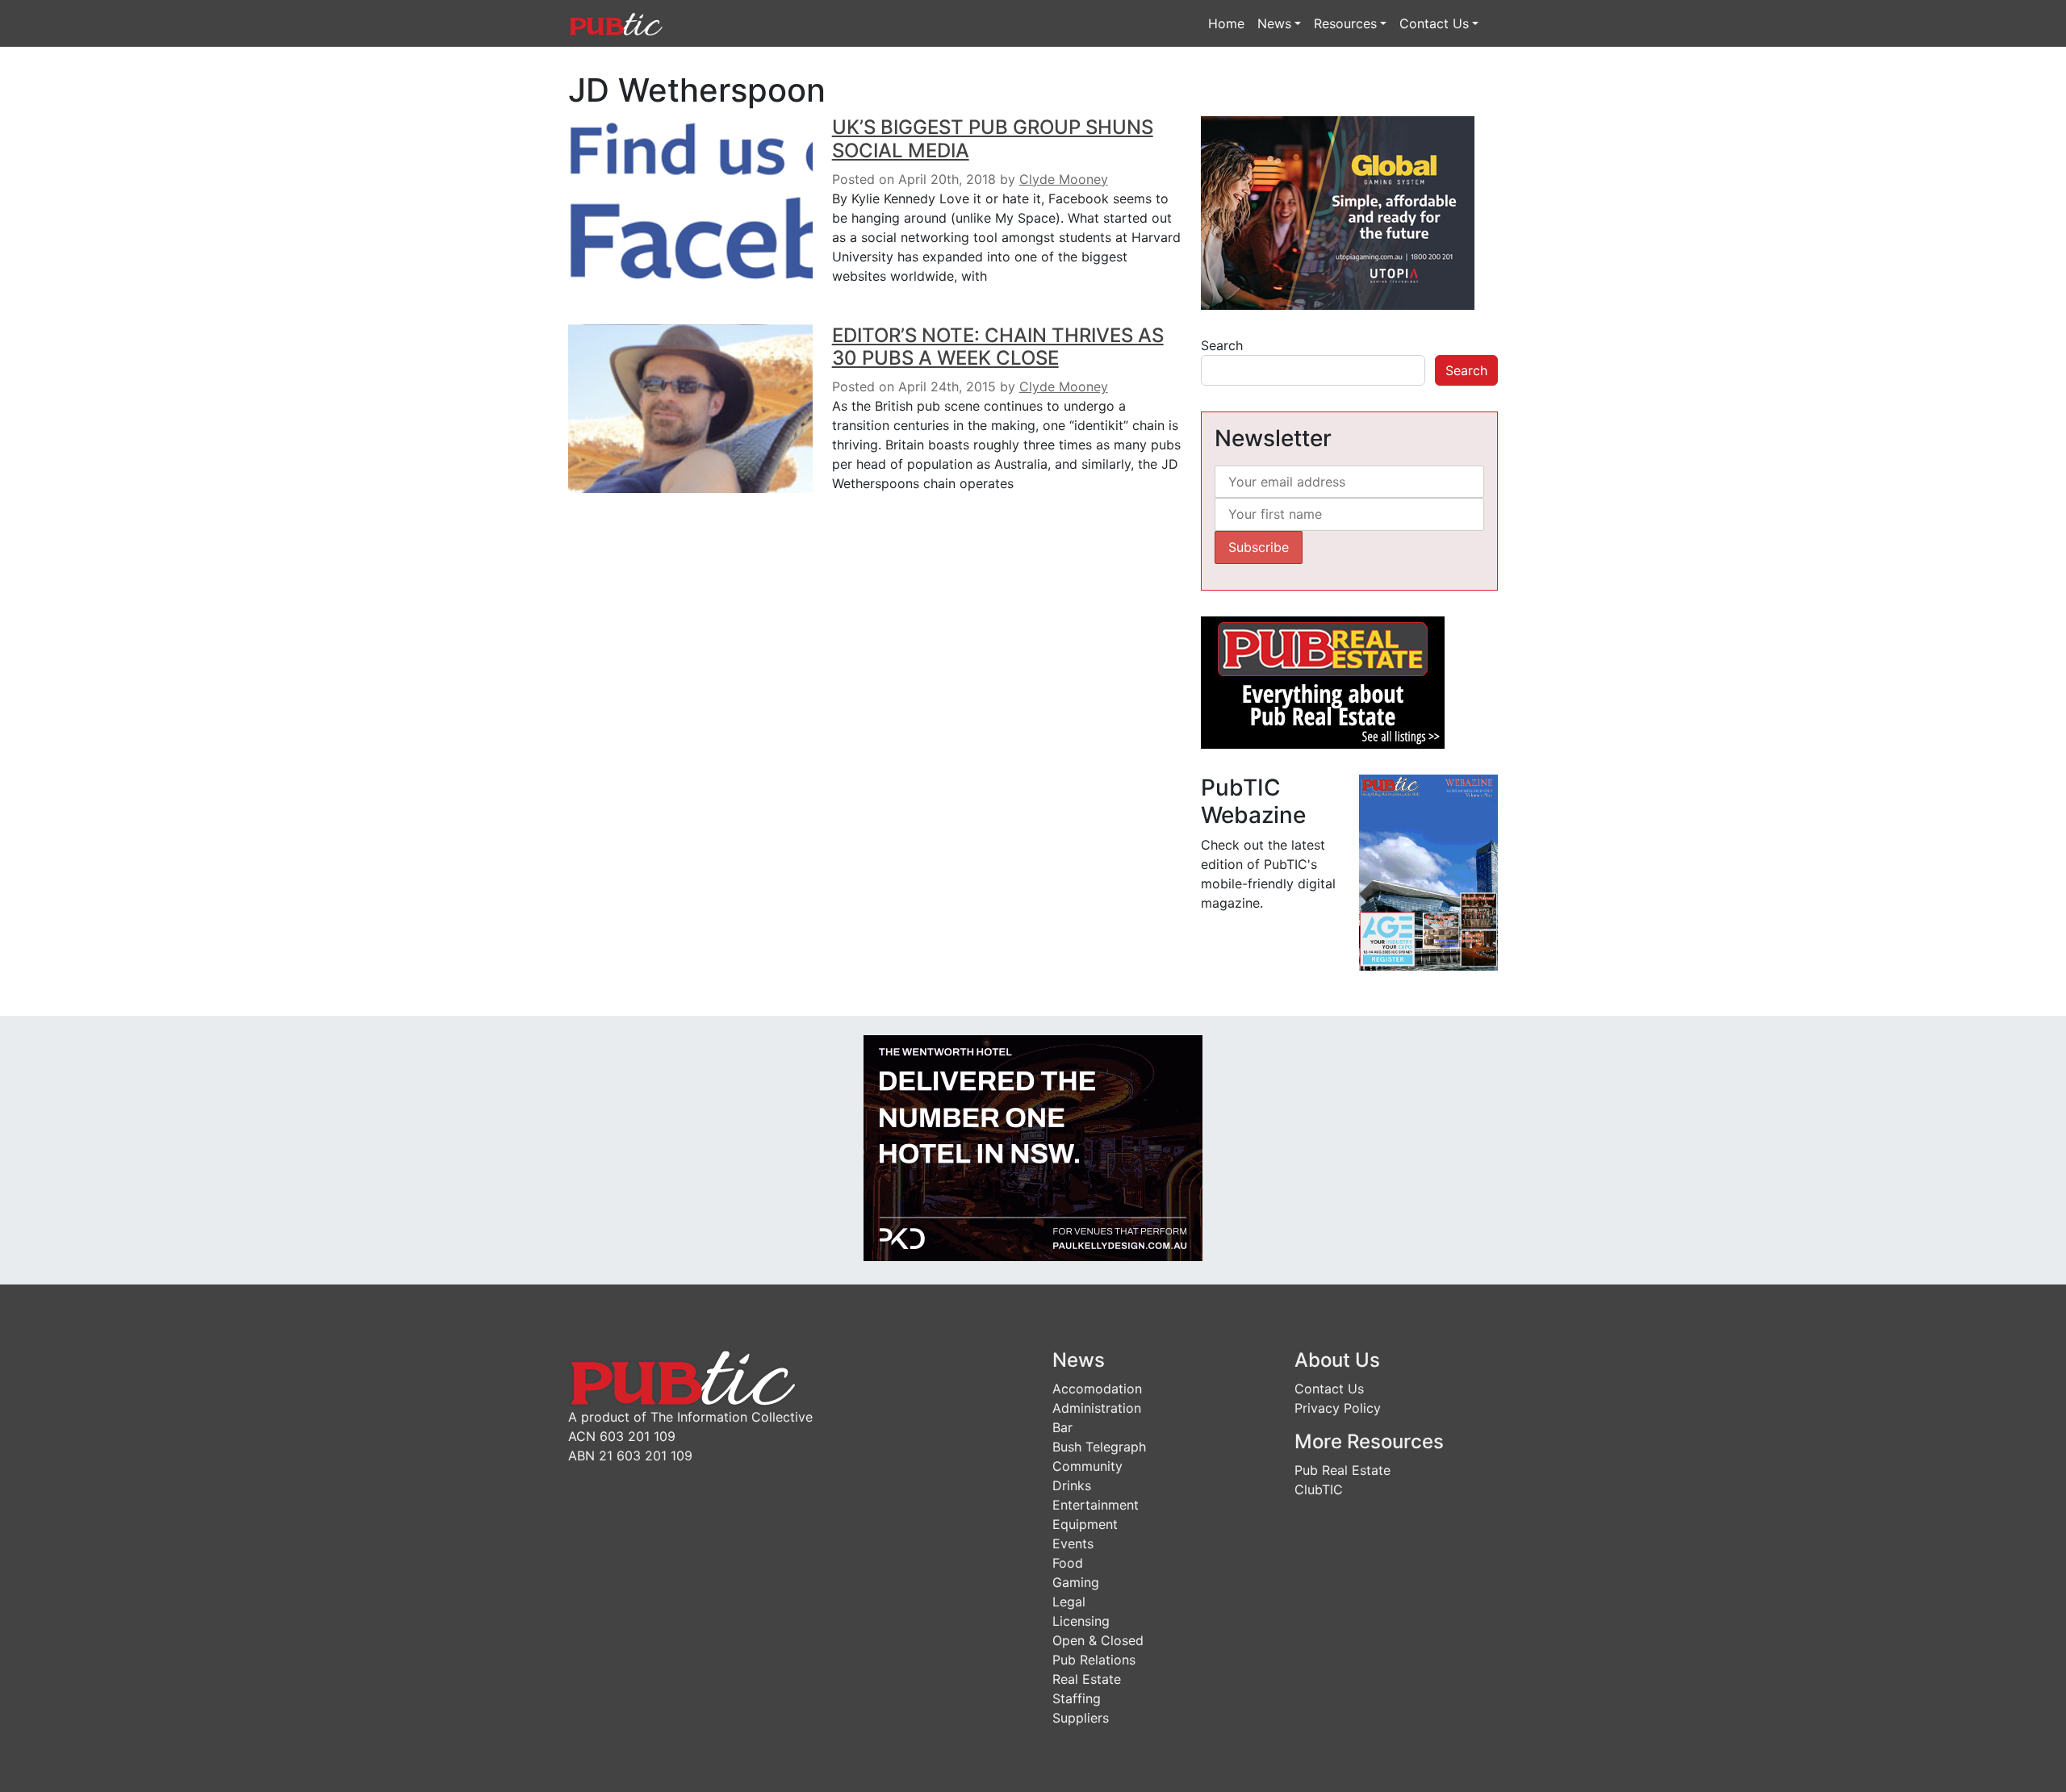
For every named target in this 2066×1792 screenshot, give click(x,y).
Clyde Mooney (1064, 179)
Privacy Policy (1338, 1408)
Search (1222, 345)
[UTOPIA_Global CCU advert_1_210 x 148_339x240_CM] (1338, 211)
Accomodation (1097, 1389)
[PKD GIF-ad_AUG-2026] (1033, 1147)
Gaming (1076, 1582)
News (1274, 23)
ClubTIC (1319, 1489)
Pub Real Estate (1342, 1470)
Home (1226, 23)
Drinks (1072, 1485)
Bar (1062, 1427)
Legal (1069, 1602)
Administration (1097, 1408)
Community (1087, 1466)
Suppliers (1081, 1718)
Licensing (1081, 1621)
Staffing (1077, 1698)
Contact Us (1434, 23)
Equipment (1085, 1524)
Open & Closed (1098, 1640)
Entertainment (1096, 1505)
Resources (1345, 23)
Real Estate (1087, 1679)
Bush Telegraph (1099, 1447)
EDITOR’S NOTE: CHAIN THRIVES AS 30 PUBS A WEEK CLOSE (998, 347)
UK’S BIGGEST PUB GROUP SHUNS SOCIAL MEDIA (993, 139)
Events (1073, 1543)
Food (1068, 1563)
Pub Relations (1094, 1660)
